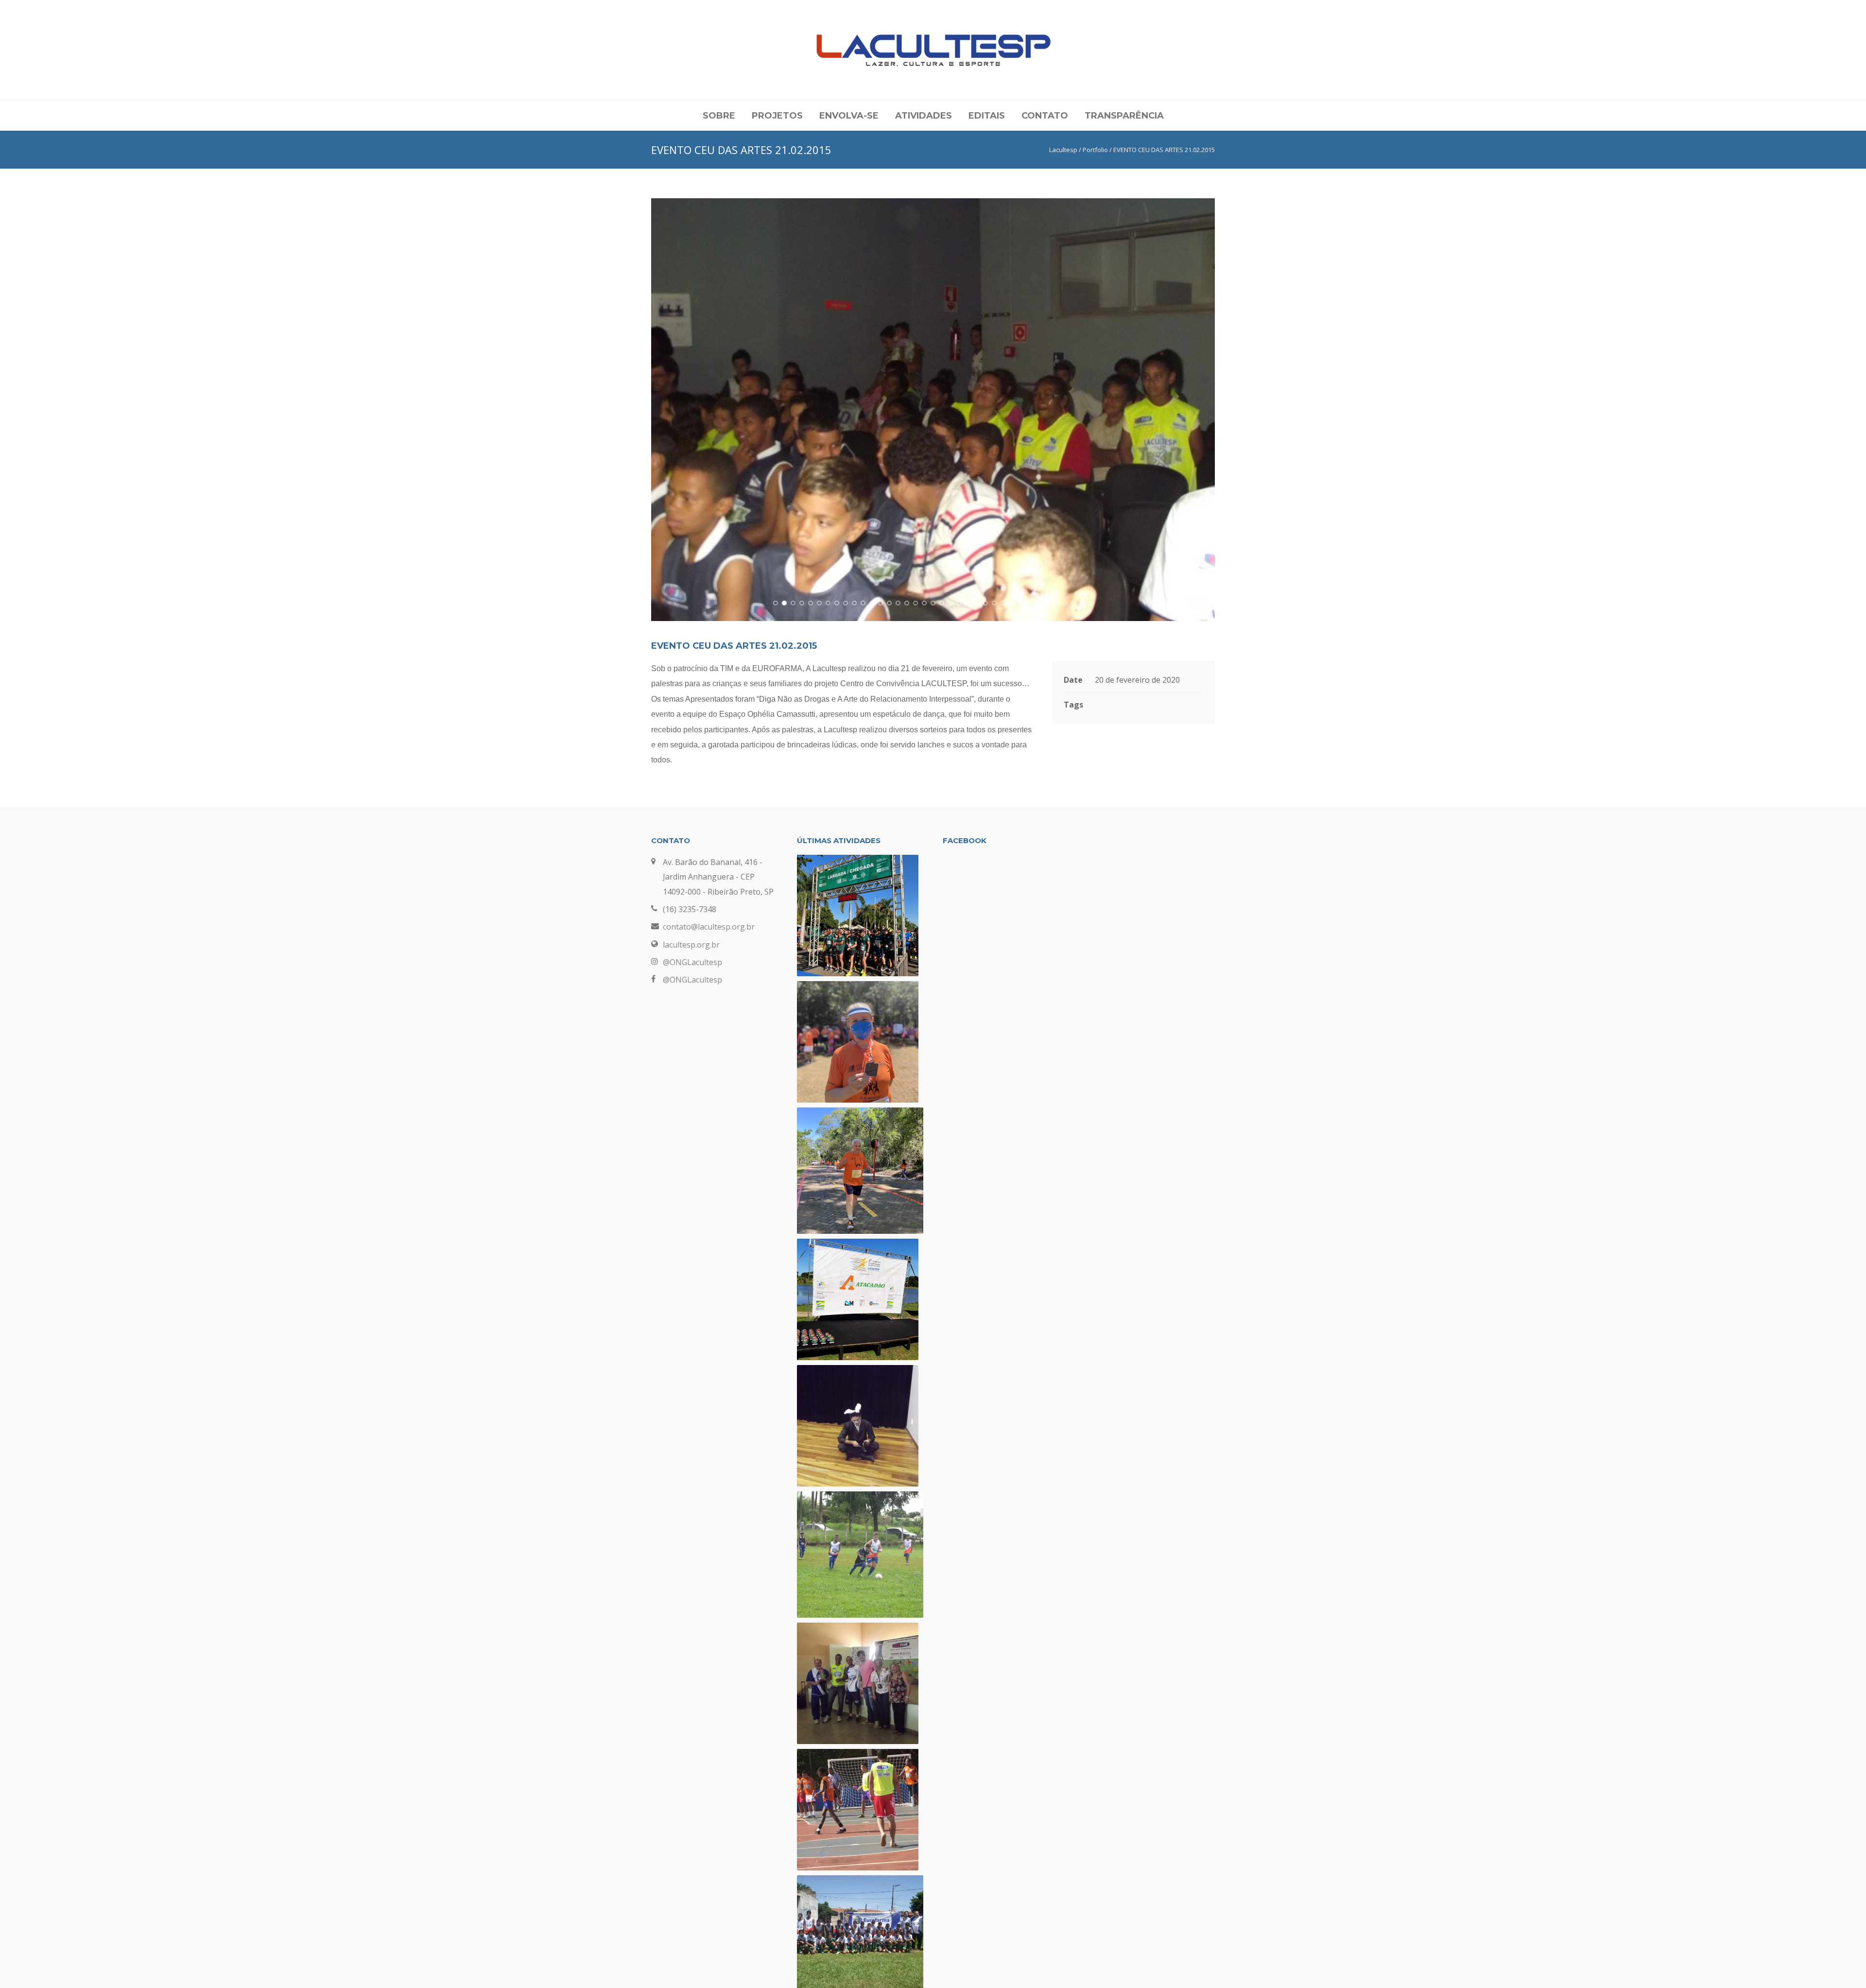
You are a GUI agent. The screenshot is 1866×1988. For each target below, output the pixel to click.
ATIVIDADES (924, 116)
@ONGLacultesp (692, 962)
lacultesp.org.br (691, 945)
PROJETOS (777, 116)
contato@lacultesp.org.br (709, 927)
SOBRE (719, 116)
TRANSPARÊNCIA (1124, 116)
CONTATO (1045, 116)
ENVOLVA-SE (849, 116)
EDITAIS (987, 116)
